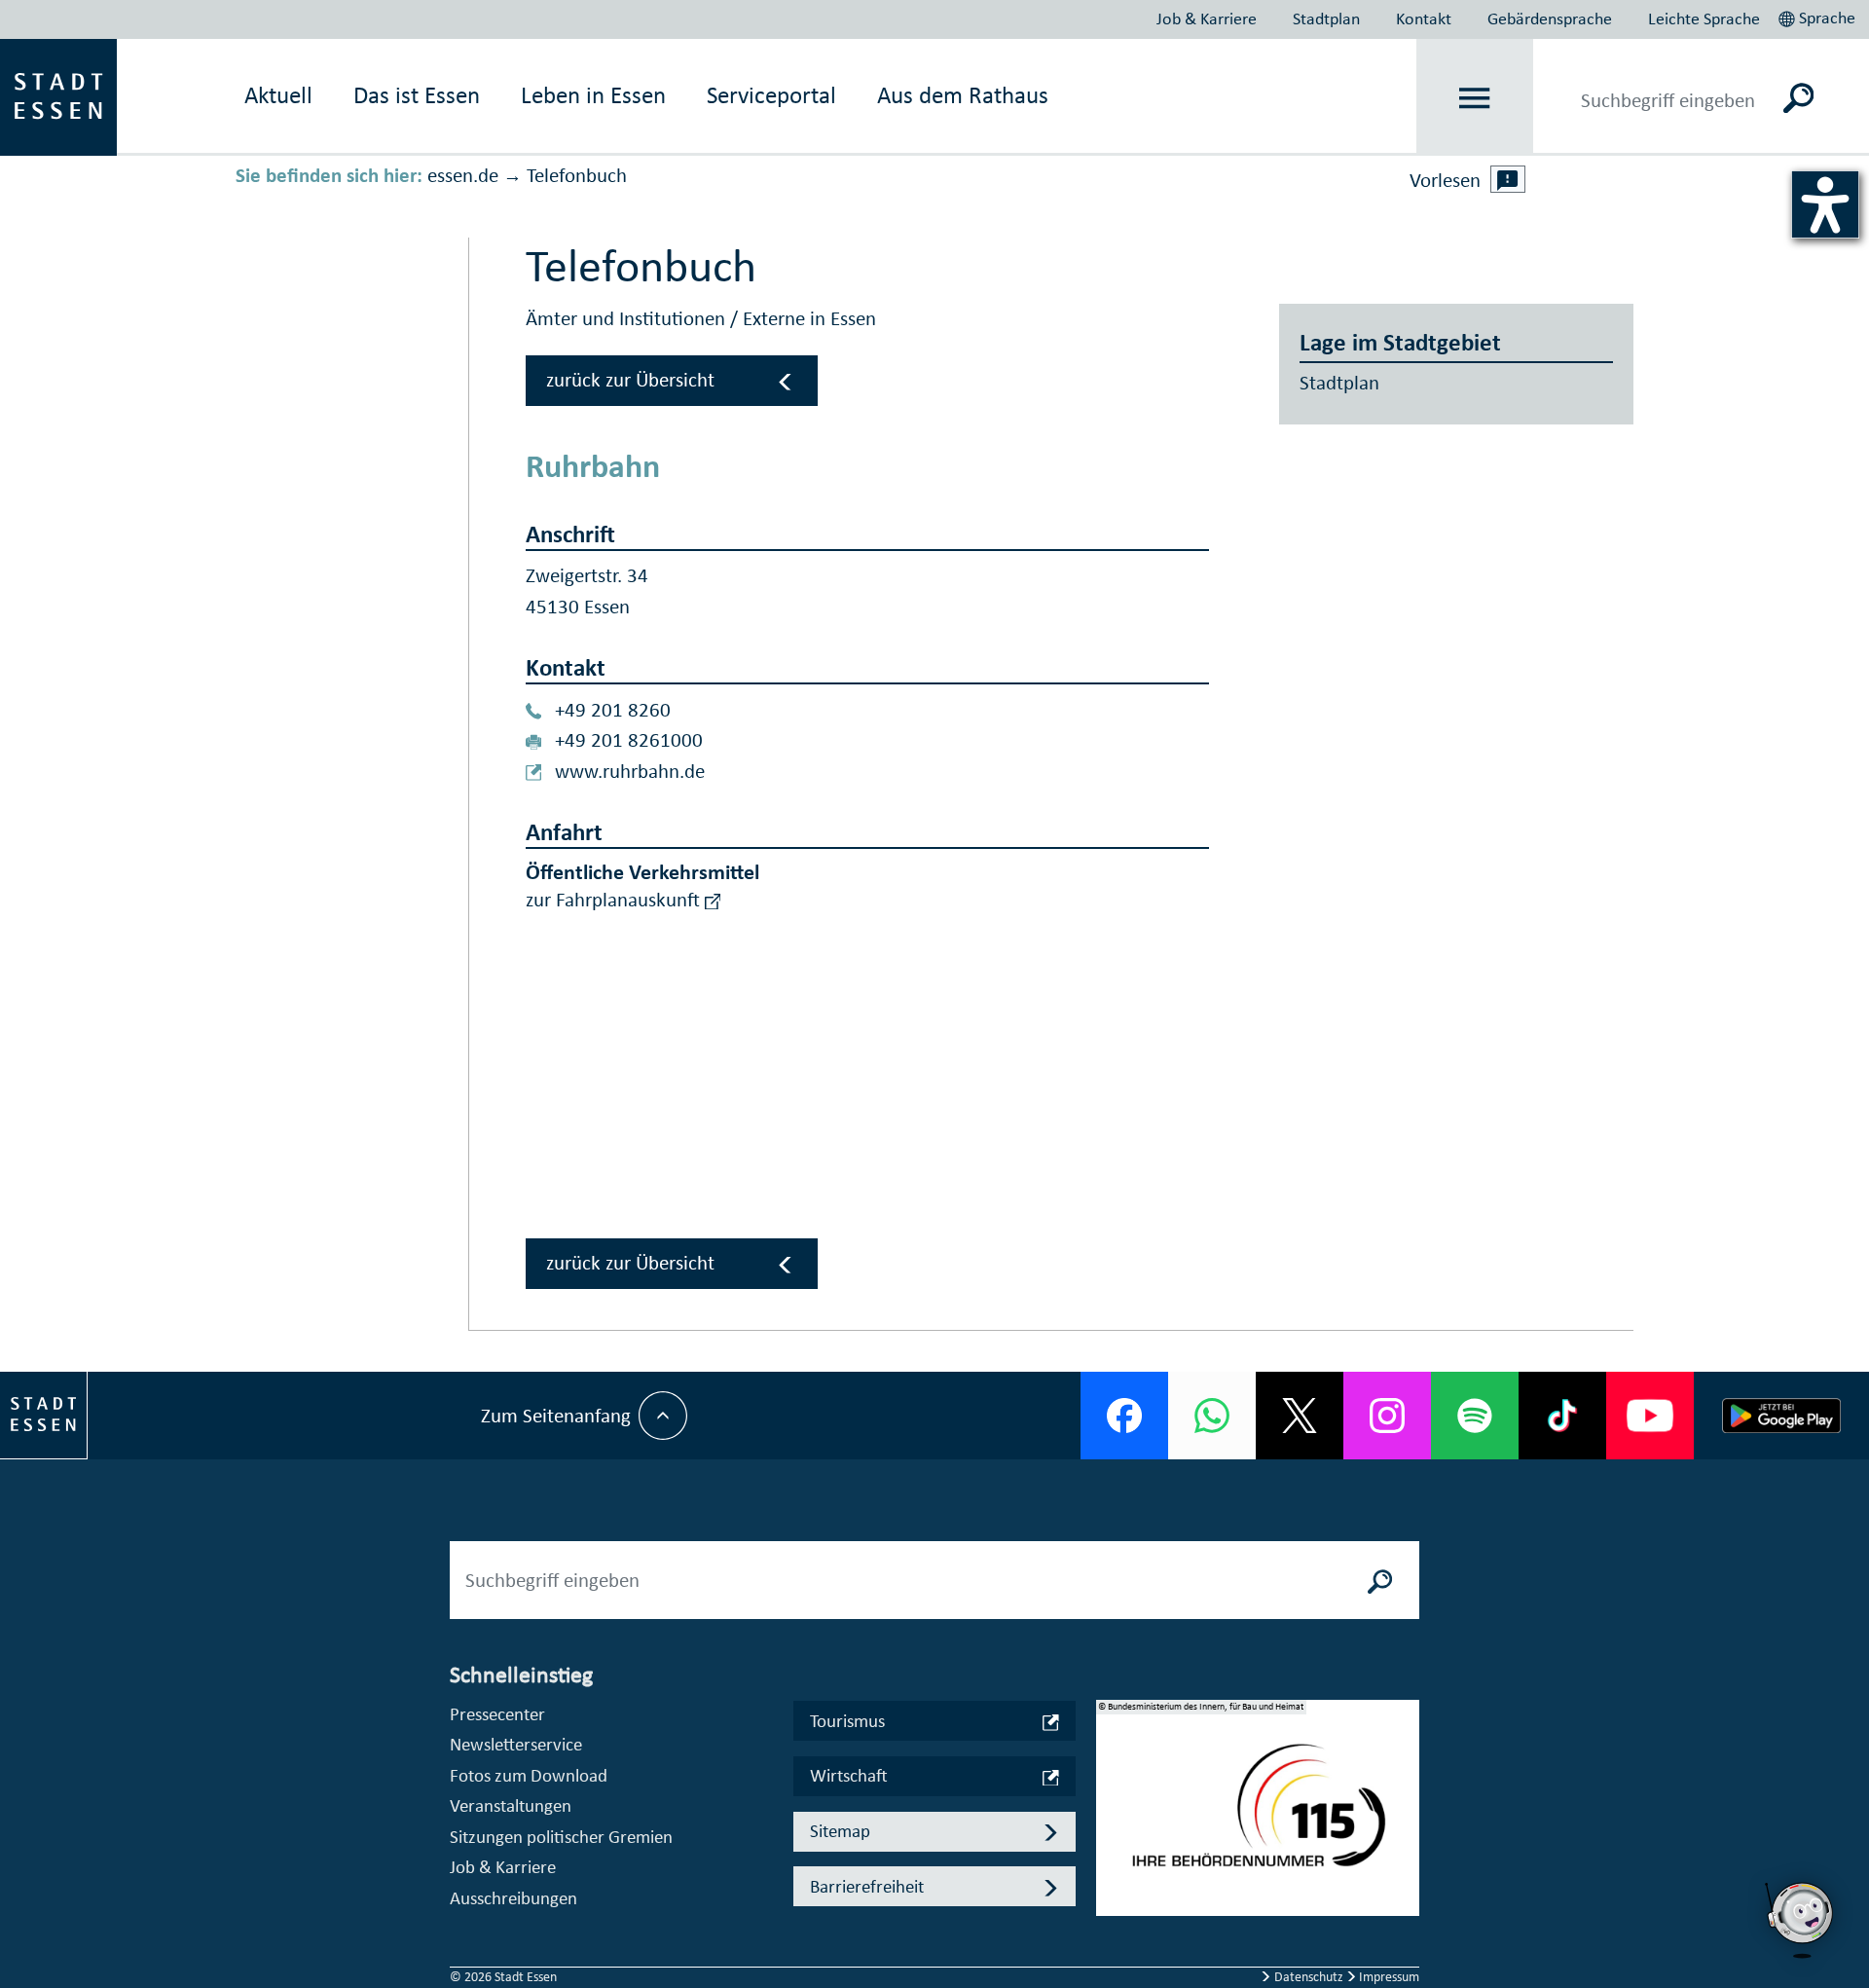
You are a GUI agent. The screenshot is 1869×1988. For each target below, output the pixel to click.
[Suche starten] (1380, 1580)
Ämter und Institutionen (628, 318)
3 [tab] (1112, 1855)
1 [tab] (1112, 1792)
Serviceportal (771, 95)
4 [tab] (1112, 1886)
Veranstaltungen (511, 1805)
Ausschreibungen (513, 1898)
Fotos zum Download (529, 1775)
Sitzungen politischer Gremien (561, 1837)
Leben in (593, 95)
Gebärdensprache (1550, 18)
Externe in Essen (809, 318)
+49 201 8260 (613, 710)
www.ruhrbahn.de (630, 771)
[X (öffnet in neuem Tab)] (1300, 1416)
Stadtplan (1326, 18)
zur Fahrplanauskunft (615, 900)
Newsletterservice (516, 1744)
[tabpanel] (1258, 1818)
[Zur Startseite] (58, 95)
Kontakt (1424, 18)
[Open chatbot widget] (1801, 1920)
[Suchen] (1798, 97)
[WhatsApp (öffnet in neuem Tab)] (1212, 1416)
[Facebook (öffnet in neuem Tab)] (1124, 1416)
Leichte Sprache (1704, 18)
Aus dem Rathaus (963, 95)
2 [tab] (1112, 1823)
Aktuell (278, 95)
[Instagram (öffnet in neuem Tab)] (1387, 1416)
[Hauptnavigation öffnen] (1475, 98)
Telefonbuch (577, 175)
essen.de (463, 175)
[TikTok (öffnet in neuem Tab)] (1562, 1416)
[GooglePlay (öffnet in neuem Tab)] (1781, 1416)
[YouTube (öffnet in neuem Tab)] (1650, 1416)
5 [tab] (1112, 1917)
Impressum (1388, 1977)
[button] (1819, 16)
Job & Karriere (1207, 18)
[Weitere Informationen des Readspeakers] (1508, 179)
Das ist (417, 95)
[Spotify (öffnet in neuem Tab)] (1475, 1416)
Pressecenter (497, 1714)
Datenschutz (1309, 1977)
